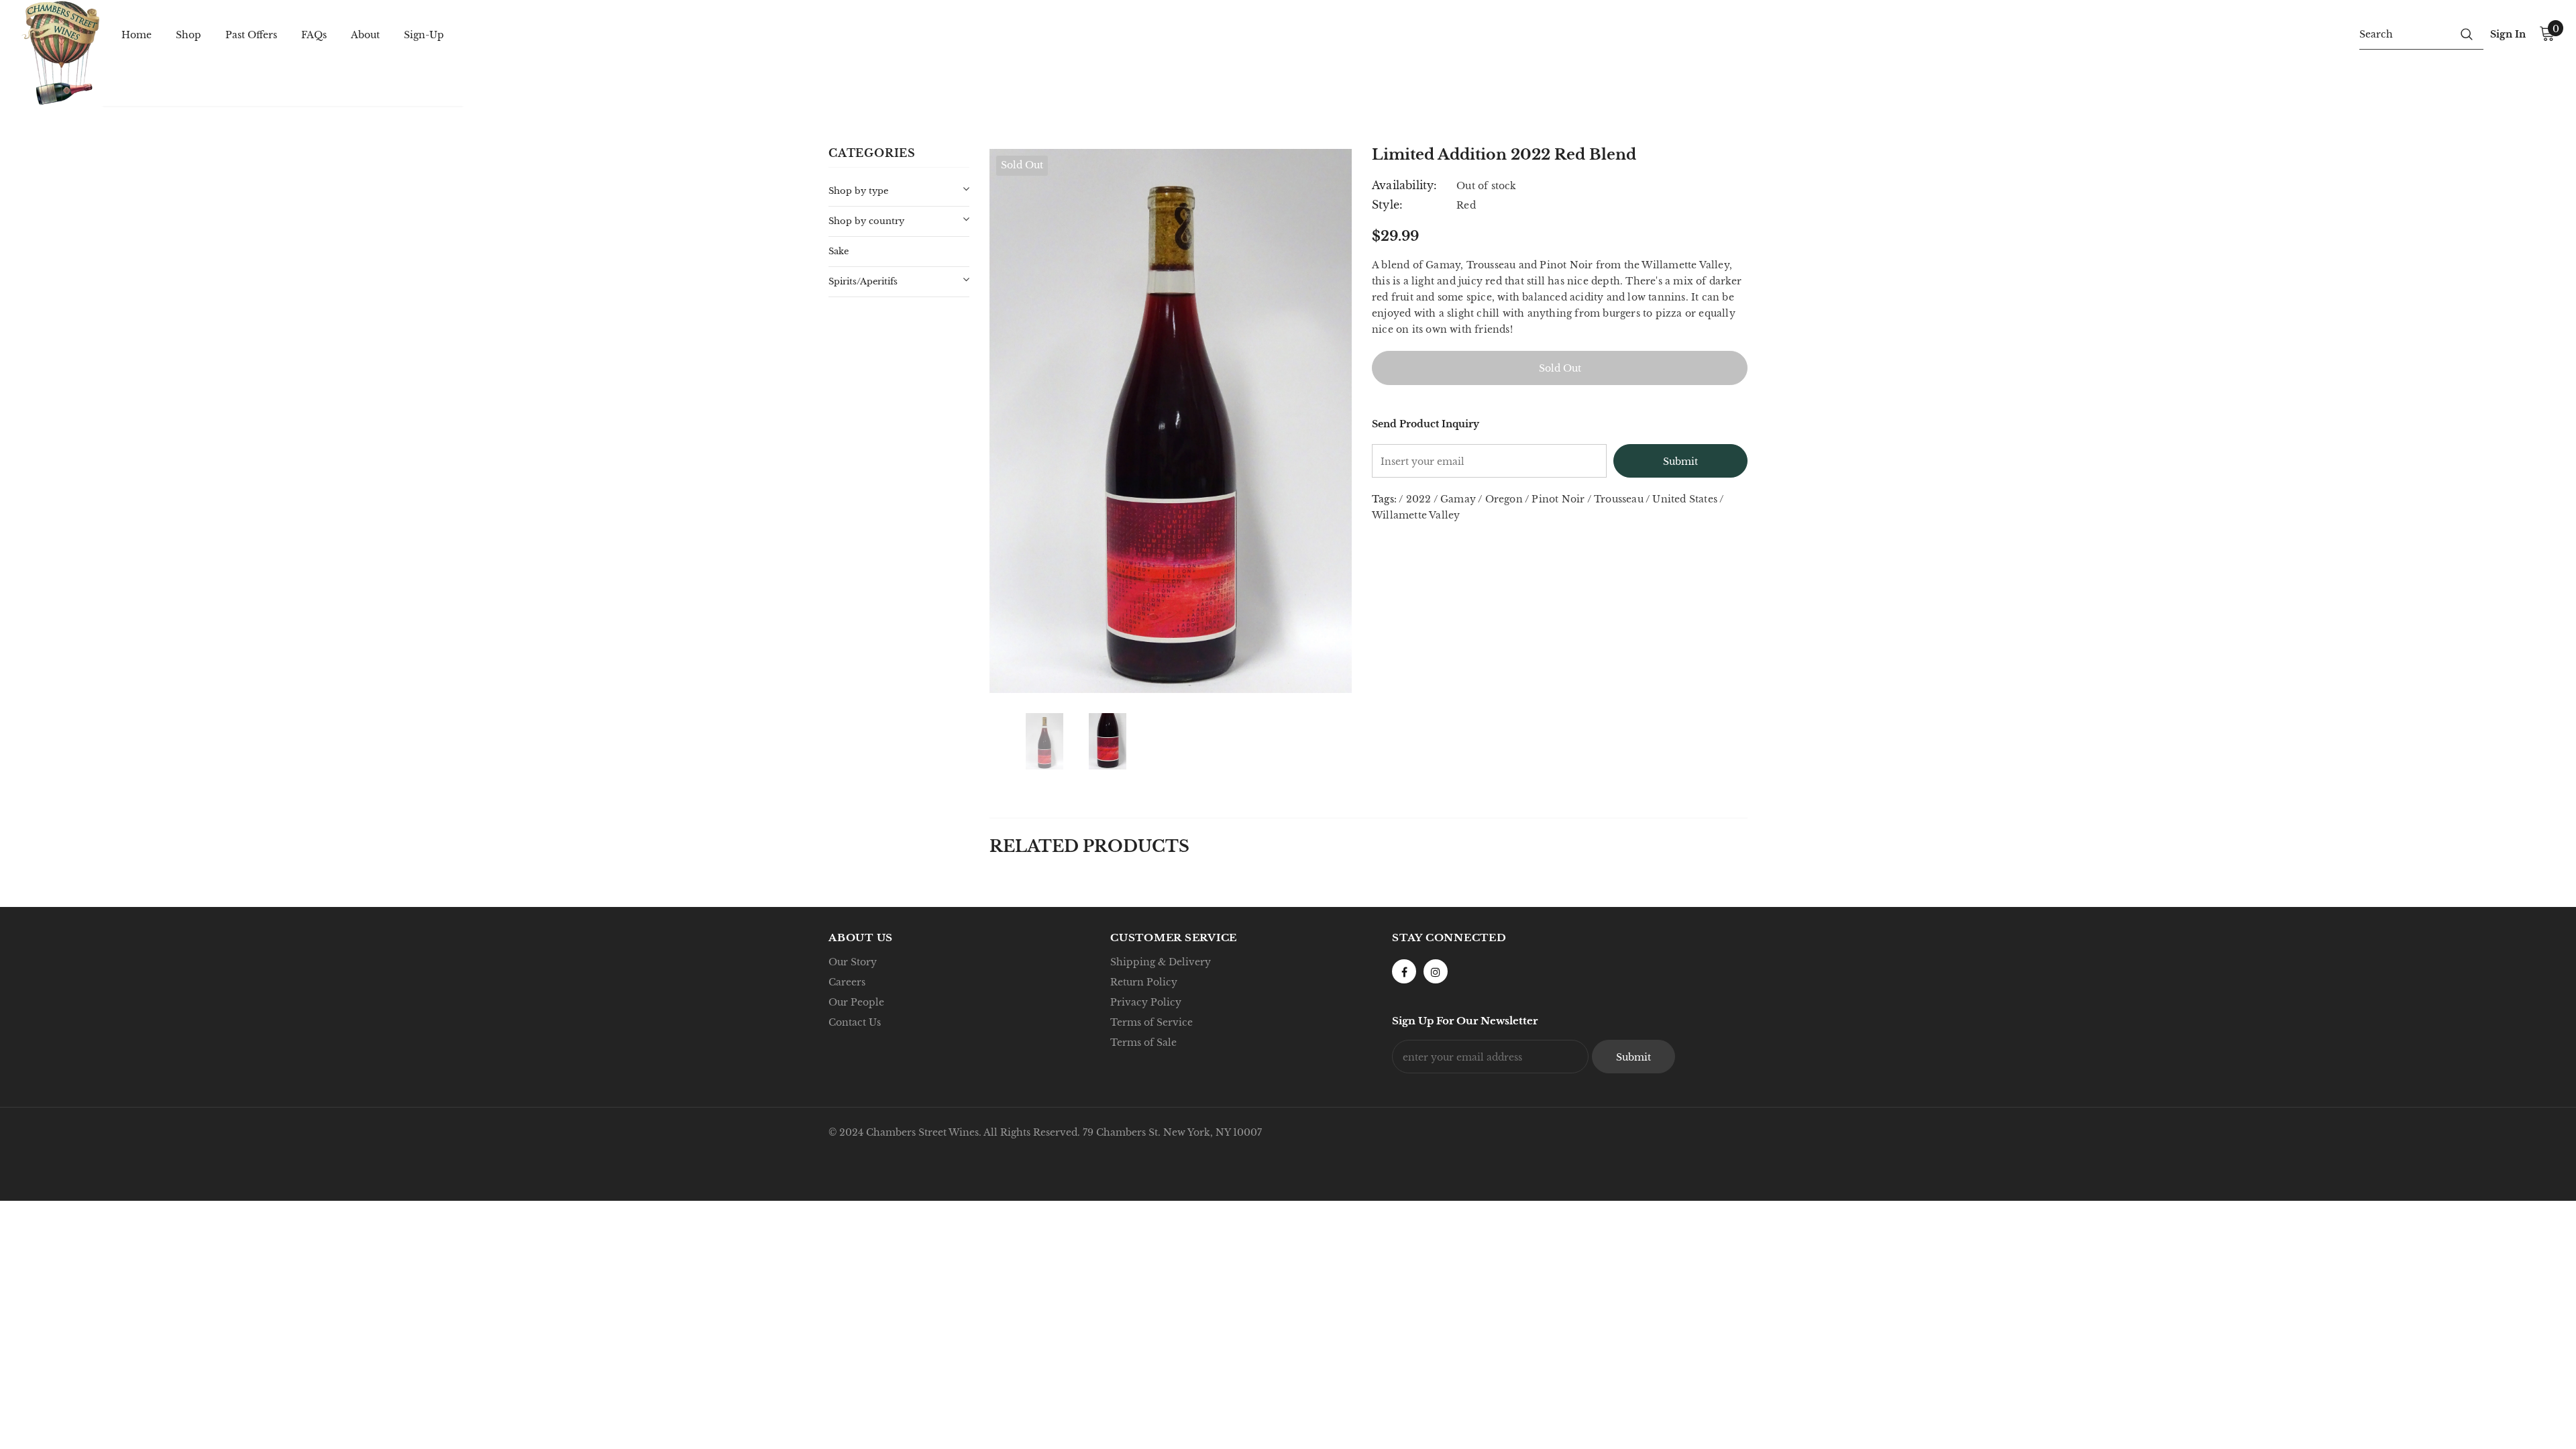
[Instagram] (1436, 971)
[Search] (2467, 34)
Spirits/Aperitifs (863, 281)
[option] (1171, 421)
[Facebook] (1404, 971)
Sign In (2508, 34)
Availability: (1405, 185)
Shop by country (866, 221)
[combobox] (2405, 34)
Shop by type (858, 191)
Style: (1387, 205)
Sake (839, 251)
